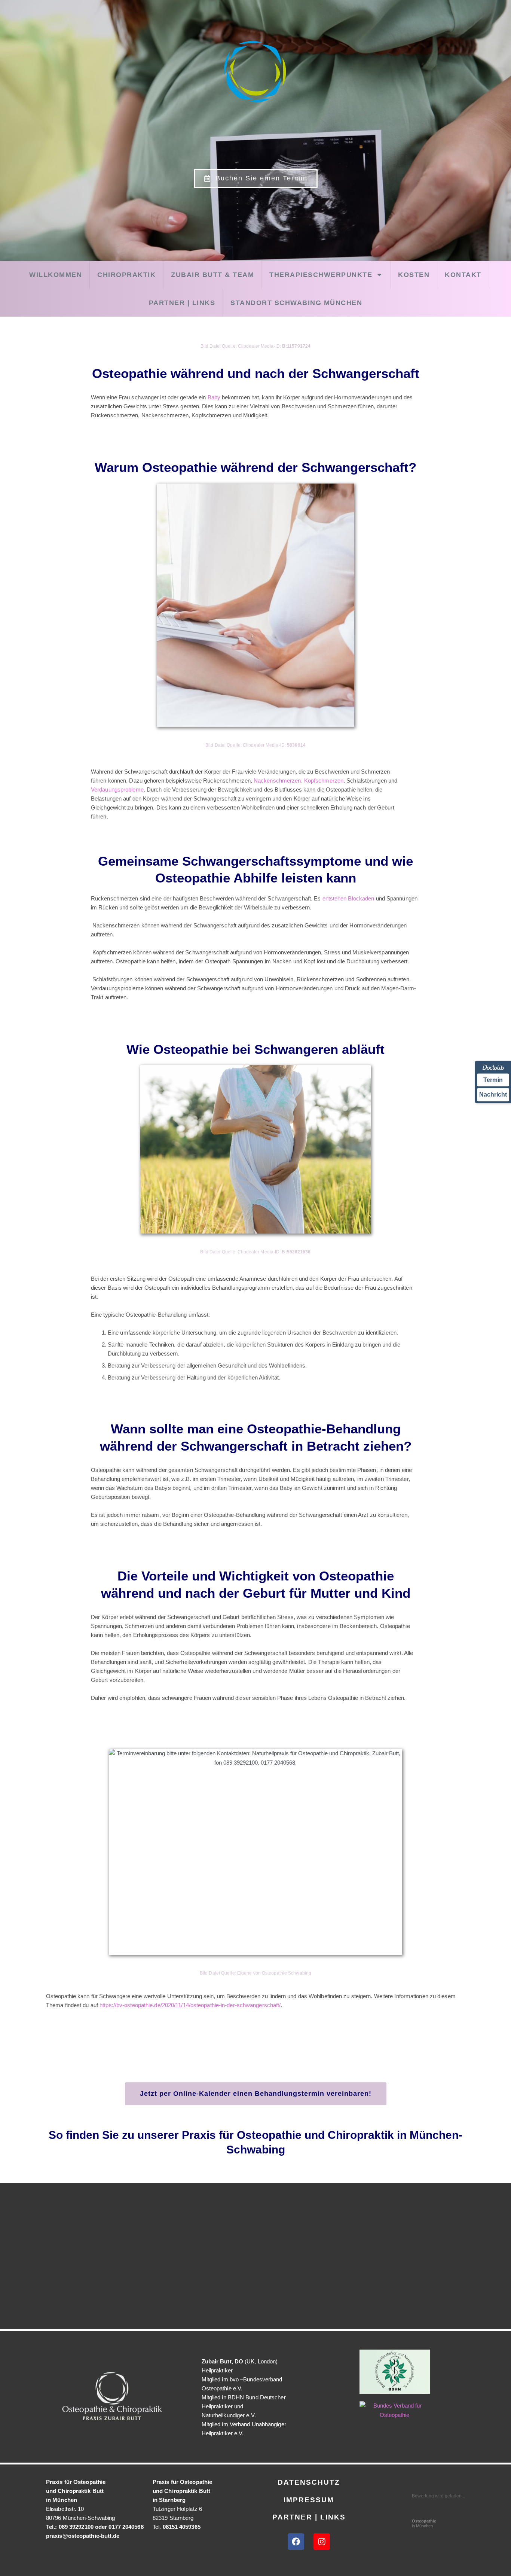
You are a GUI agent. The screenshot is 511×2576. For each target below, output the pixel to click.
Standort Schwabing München (296, 303)
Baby (214, 397)
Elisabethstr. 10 (65, 2509)
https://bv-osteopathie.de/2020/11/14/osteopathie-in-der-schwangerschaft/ (190, 2005)
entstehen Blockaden (348, 898)
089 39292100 (76, 2527)
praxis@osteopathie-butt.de (83, 2536)
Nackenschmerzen (277, 781)
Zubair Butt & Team (212, 275)
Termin (493, 1080)
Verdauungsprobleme (117, 789)
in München (424, 2523)
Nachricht (493, 1095)
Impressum (309, 2500)
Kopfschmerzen (324, 781)
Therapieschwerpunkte (321, 275)
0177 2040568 (126, 2527)
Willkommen (56, 275)
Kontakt (463, 275)
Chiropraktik (126, 275)
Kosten (414, 275)
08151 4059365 (182, 2527)
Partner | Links (182, 303)
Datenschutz (309, 2482)
